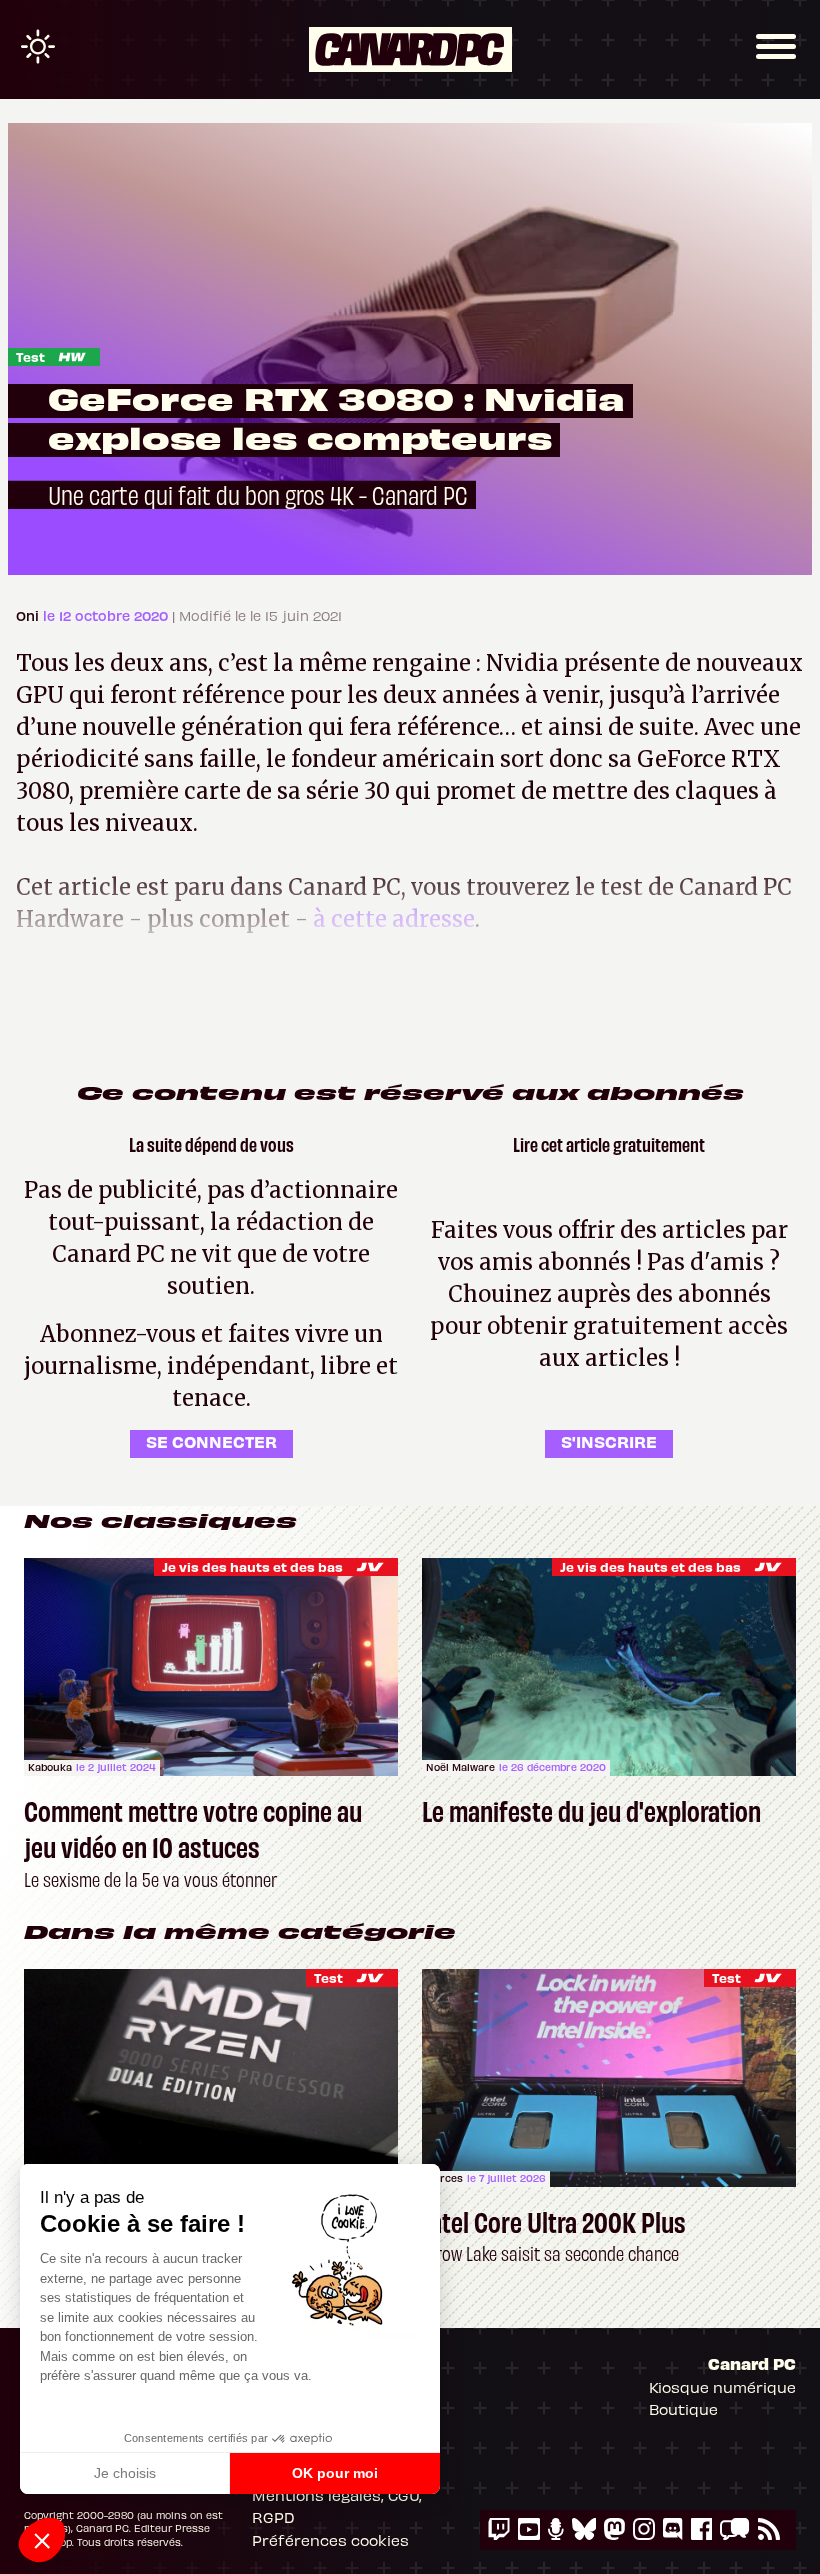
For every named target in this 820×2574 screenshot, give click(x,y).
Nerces (444, 2178)
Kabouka (50, 1767)
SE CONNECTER (211, 1441)
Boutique (683, 2409)
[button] (42, 2540)
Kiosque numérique (722, 2387)
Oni (29, 615)
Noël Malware (460, 1767)
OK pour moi (335, 2473)
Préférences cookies (330, 2540)
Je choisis (125, 2473)
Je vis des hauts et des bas (252, 1566)
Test (30, 356)
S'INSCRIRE (609, 1441)
